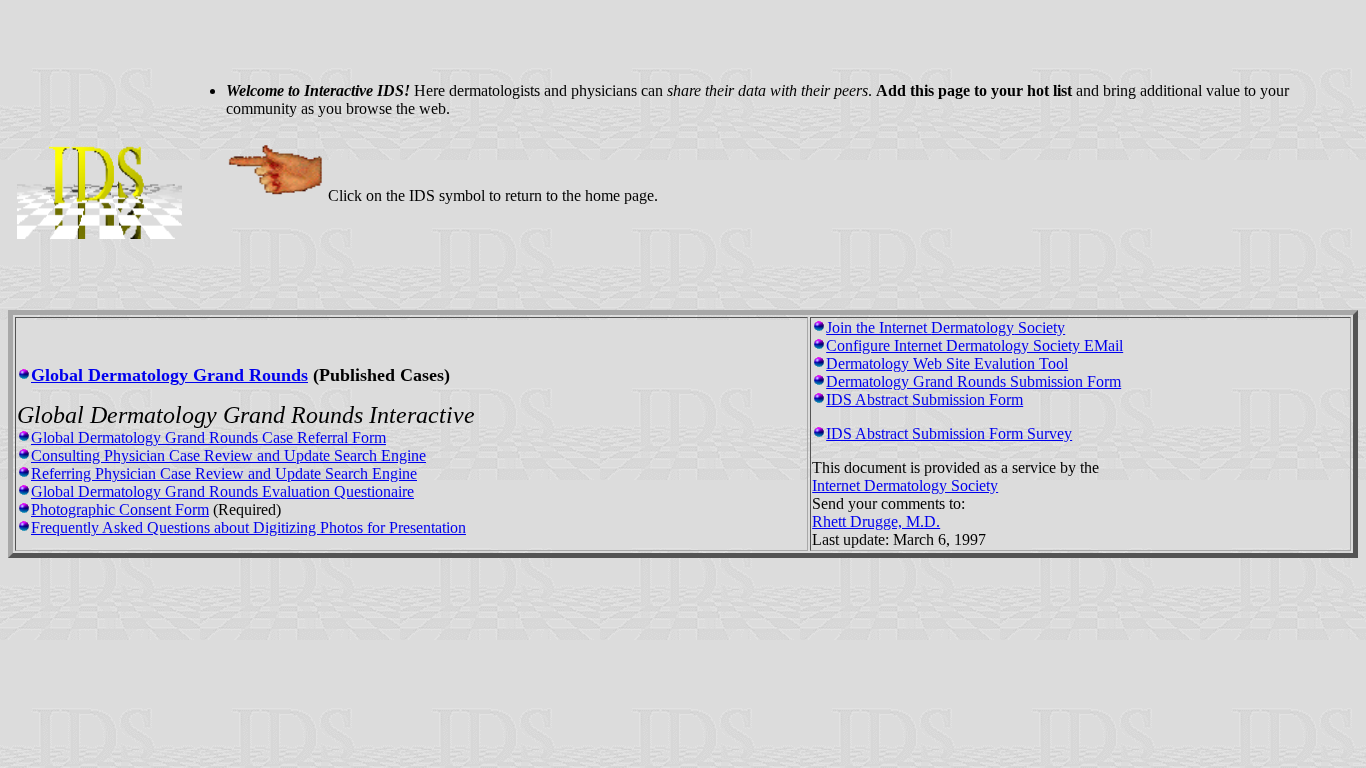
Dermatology (972, 327)
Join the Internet (878, 327)
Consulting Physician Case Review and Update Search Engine (228, 455)
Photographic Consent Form (120, 509)
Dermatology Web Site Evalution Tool (947, 363)
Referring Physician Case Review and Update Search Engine (224, 473)
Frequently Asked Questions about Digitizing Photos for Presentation (248, 527)
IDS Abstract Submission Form (924, 399)
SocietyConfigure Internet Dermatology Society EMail (974, 336)
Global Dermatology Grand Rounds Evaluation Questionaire (222, 491)
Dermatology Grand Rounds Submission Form (973, 381)
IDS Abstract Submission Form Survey (949, 433)
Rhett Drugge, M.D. (876, 521)
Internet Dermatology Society (905, 485)
